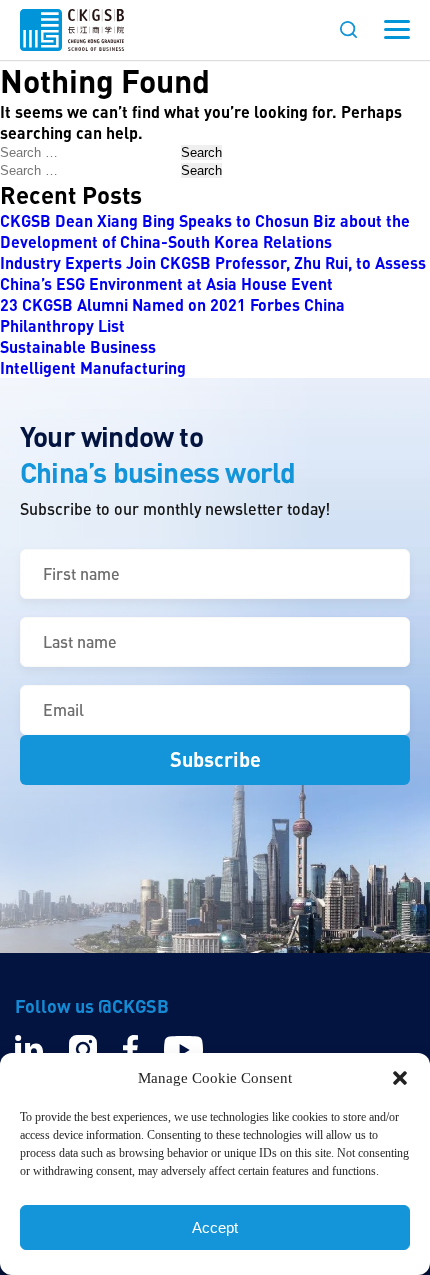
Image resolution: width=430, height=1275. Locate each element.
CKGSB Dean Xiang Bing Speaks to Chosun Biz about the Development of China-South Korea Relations (205, 231)
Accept (215, 1227)
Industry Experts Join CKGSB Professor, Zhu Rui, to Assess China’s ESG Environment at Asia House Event (213, 273)
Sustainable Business (78, 346)
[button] (400, 1078)
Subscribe (215, 759)
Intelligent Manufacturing (93, 367)
